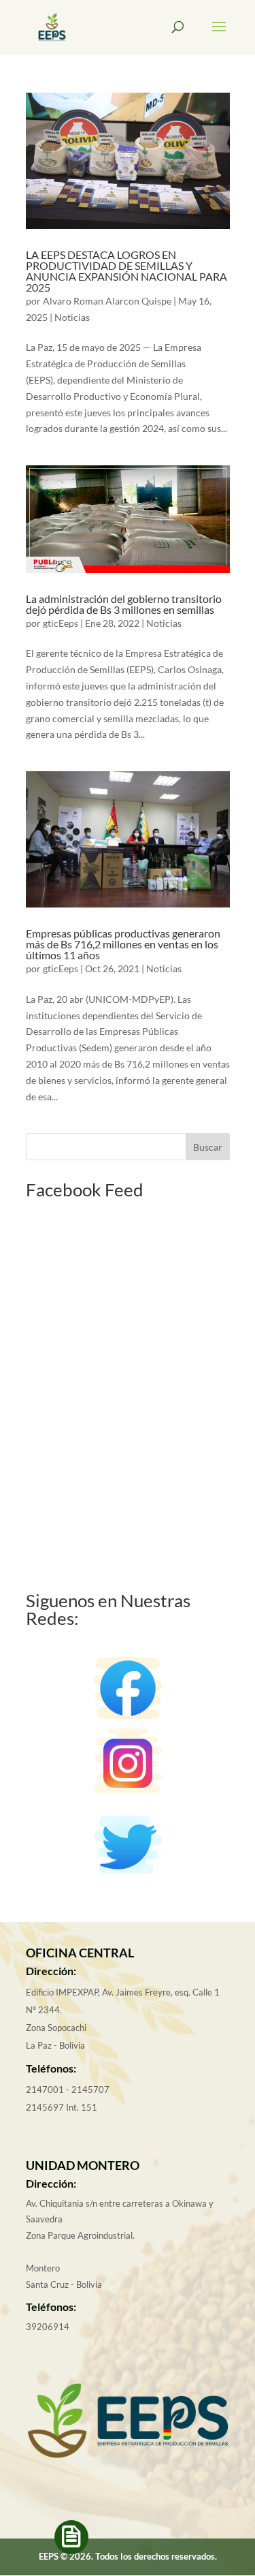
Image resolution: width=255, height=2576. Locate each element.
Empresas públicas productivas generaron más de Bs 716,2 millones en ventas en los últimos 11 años (123, 944)
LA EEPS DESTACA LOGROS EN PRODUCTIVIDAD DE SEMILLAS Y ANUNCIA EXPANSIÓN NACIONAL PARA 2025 (126, 271)
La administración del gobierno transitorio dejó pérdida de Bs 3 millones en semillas (124, 604)
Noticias (72, 317)
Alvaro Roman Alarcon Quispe (107, 301)
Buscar (208, 1147)
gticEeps (61, 623)
